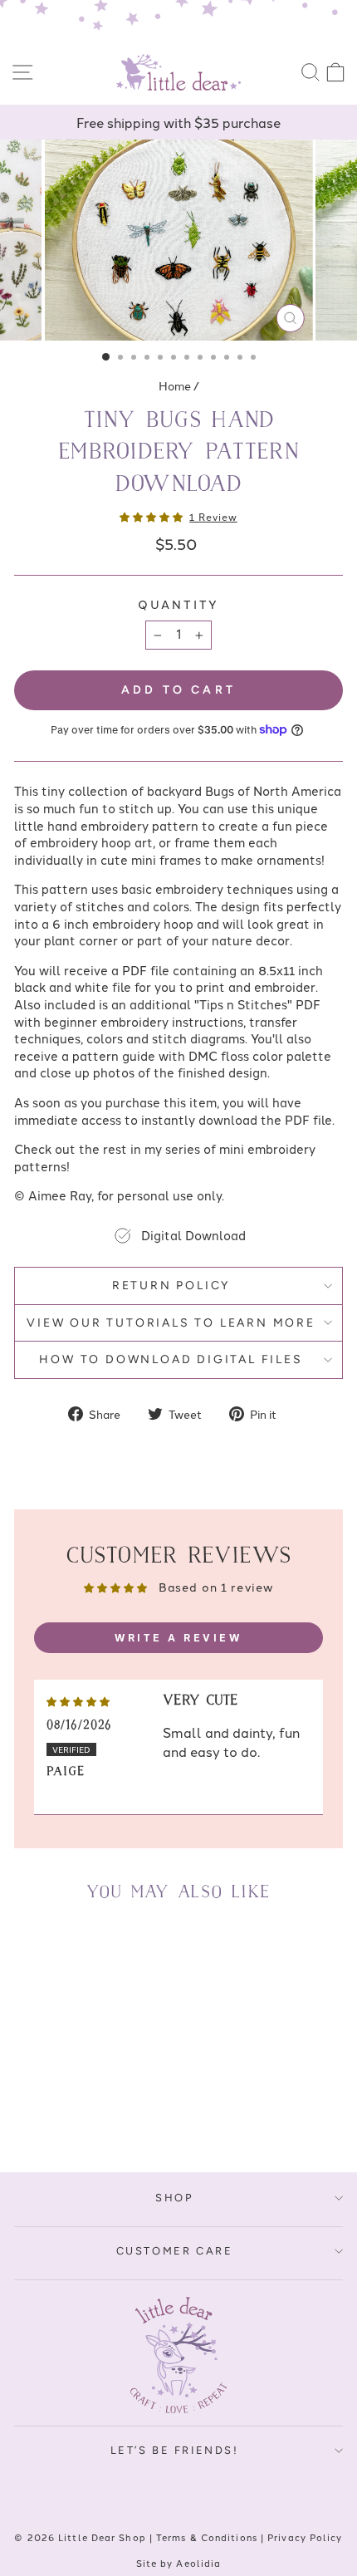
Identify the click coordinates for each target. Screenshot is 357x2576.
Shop (174, 2198)
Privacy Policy (305, 2537)
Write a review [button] (178, 1637)
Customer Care (175, 2251)
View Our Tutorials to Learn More (171, 1323)
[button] (152, 516)
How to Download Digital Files (171, 1359)
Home (175, 385)
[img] (78, 1700)
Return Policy (171, 1286)
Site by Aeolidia (179, 2563)
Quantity (178, 604)
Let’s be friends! (175, 2450)
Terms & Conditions (207, 2537)
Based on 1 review (216, 1587)
